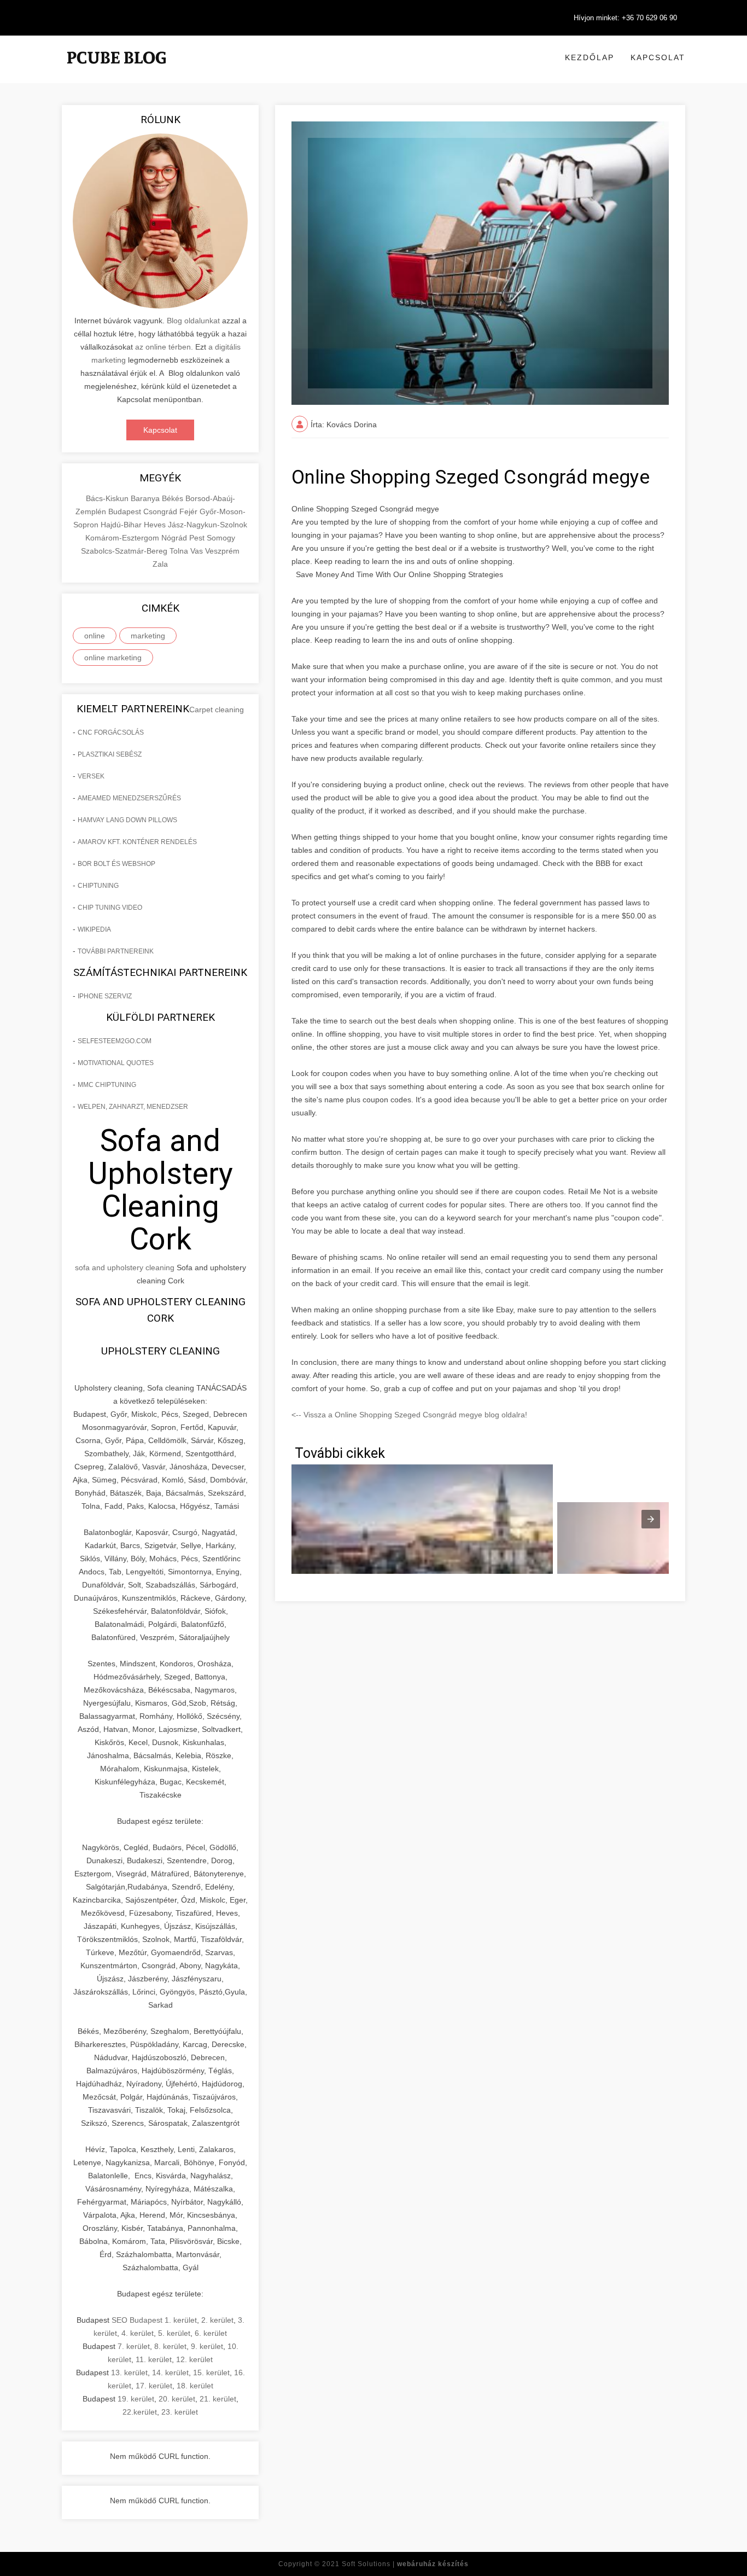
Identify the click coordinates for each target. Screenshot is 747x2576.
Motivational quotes (116, 1063)
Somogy (221, 538)
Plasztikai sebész (110, 754)
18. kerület (195, 2386)
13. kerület (129, 2373)
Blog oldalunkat (192, 321)
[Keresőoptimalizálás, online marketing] (116, 71)
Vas (198, 551)
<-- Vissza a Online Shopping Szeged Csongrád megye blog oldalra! (409, 1415)
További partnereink (116, 951)
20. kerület (177, 2399)
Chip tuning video (110, 908)
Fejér (189, 511)
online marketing (113, 658)
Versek (91, 776)
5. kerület (174, 2333)
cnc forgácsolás (111, 732)
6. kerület (211, 2333)
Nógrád (175, 538)
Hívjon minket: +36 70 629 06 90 (625, 18)
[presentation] (651, 1519)
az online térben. (164, 347)
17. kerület (154, 2386)
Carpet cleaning (217, 710)
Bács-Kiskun (108, 498)
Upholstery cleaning (161, 1351)
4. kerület (138, 2333)
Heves (156, 525)
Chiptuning (98, 886)
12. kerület (194, 2359)
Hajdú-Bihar (122, 525)
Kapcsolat (658, 57)
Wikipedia (94, 929)
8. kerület (170, 2346)
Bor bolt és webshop (116, 864)
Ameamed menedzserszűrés (129, 798)
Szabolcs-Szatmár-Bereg (125, 551)
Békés (174, 498)
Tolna (180, 551)
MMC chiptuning (107, 1085)
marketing (148, 636)
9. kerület (207, 2346)
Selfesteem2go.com (115, 1041)
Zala (160, 564)
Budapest (126, 511)
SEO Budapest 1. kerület (154, 2320)
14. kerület (170, 2373)
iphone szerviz (105, 996)
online (95, 636)
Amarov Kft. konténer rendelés (137, 842)
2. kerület (217, 2320)
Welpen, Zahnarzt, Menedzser (133, 1107)
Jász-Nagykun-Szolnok (208, 525)
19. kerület (136, 2399)
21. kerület (218, 2399)
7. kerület (134, 2346)
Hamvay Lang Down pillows (127, 820)
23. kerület (180, 2412)
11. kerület (154, 2359)
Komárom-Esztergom (123, 538)
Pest (198, 538)
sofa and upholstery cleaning (125, 1267)
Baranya (146, 498)
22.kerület (140, 2412)
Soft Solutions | (405, 2564)
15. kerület (211, 2373)
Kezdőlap (590, 57)
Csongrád (161, 511)
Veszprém (222, 551)
